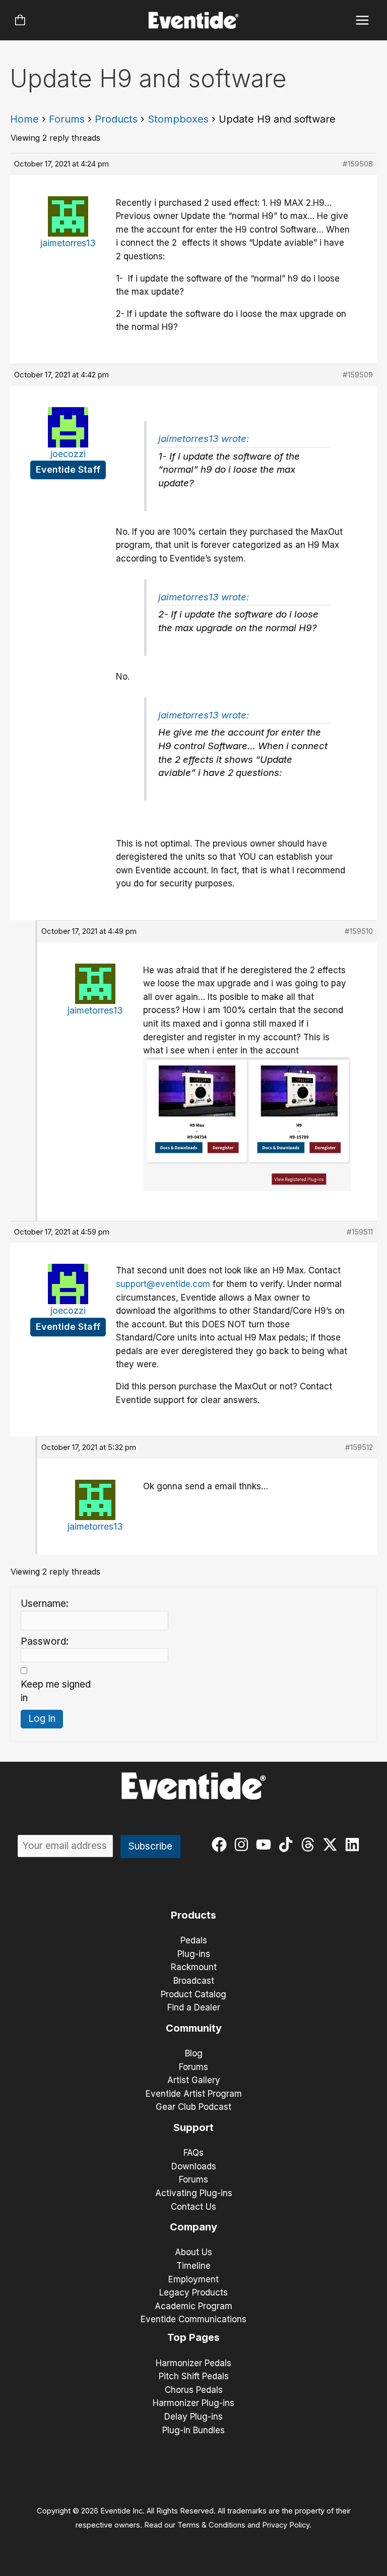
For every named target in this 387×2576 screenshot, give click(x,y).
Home (24, 119)
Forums (67, 119)
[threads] (310, 1844)
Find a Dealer (194, 2007)
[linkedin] (354, 1844)
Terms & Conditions (211, 2525)
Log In (42, 1719)
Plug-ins (194, 1954)
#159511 (360, 1232)
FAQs (193, 2153)
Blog (194, 2053)
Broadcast (194, 1981)
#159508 (358, 164)
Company (193, 2227)
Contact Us (193, 2207)
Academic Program (193, 2306)
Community (194, 2028)
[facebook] (221, 1844)
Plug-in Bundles (193, 2430)
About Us (193, 2252)
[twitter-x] (332, 1844)
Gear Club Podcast (193, 2107)
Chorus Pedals (194, 2390)
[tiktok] (288, 1844)
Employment (193, 2279)
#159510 (359, 931)
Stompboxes (178, 119)
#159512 (359, 1447)
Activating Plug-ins (194, 2193)
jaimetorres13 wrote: (204, 439)
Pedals (194, 1940)
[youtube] (266, 1844)
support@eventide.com (163, 1284)
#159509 (358, 375)
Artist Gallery (194, 2080)
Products (116, 119)
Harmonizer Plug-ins (193, 2403)
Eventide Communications (193, 2319)
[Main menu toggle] (363, 20)
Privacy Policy (286, 2525)
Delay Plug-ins (193, 2417)
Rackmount (194, 1967)
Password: (45, 1641)
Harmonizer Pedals (193, 2363)
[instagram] (244, 1844)
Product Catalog (193, 1994)
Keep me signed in (56, 1691)
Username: (45, 1604)
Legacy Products (193, 2292)
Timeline (193, 2266)
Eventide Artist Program (194, 2094)
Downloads (194, 2166)
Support (193, 2127)
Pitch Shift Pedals (194, 2376)
